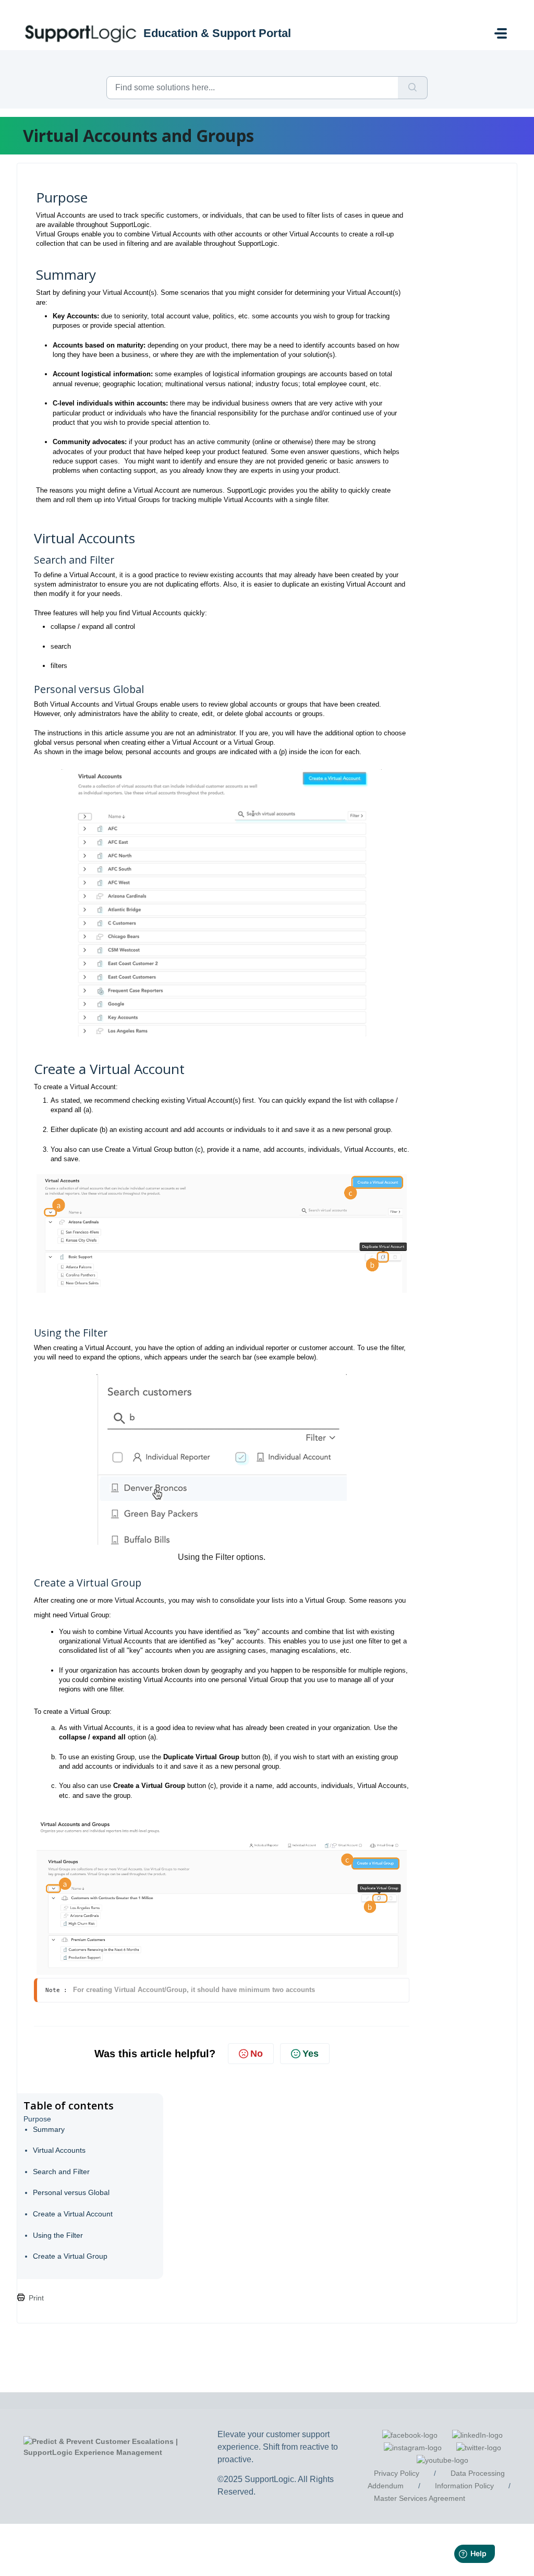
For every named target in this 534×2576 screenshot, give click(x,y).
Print (36, 2298)
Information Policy (464, 2486)
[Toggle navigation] (501, 33)
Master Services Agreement (420, 2498)
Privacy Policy (397, 2473)
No (257, 2054)
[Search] (413, 88)
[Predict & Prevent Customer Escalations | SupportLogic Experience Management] (123, 2447)
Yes (311, 2054)
